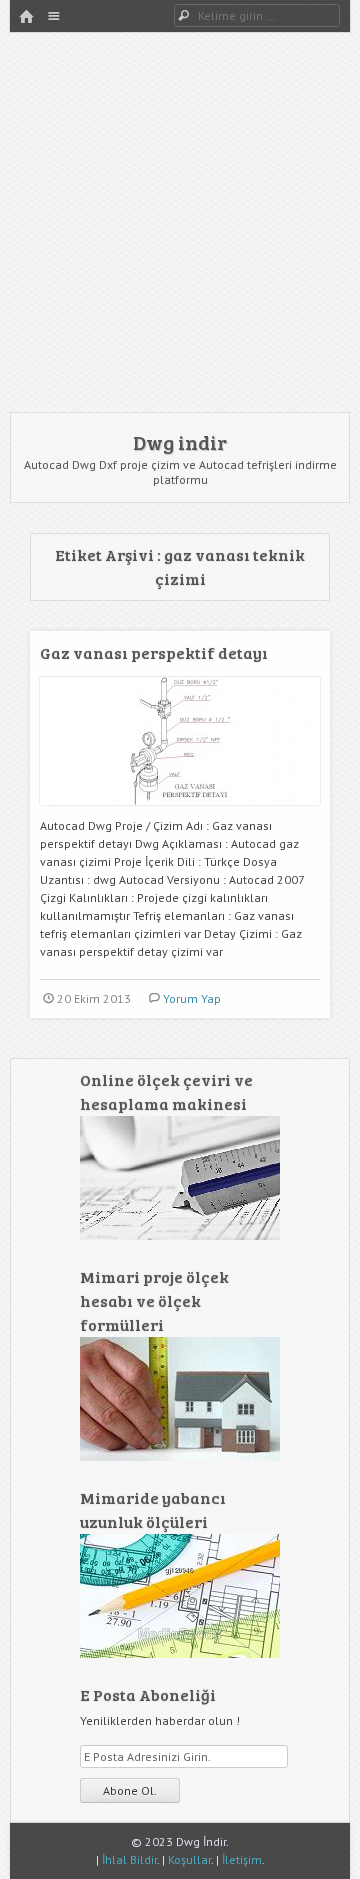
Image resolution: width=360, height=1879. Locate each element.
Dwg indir (180, 442)
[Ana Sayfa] (26, 17)
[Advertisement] (180, 222)
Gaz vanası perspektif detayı (154, 652)
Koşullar (189, 1859)
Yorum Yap (192, 998)
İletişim (242, 1859)
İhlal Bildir (129, 1859)
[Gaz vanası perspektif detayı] (180, 812)
